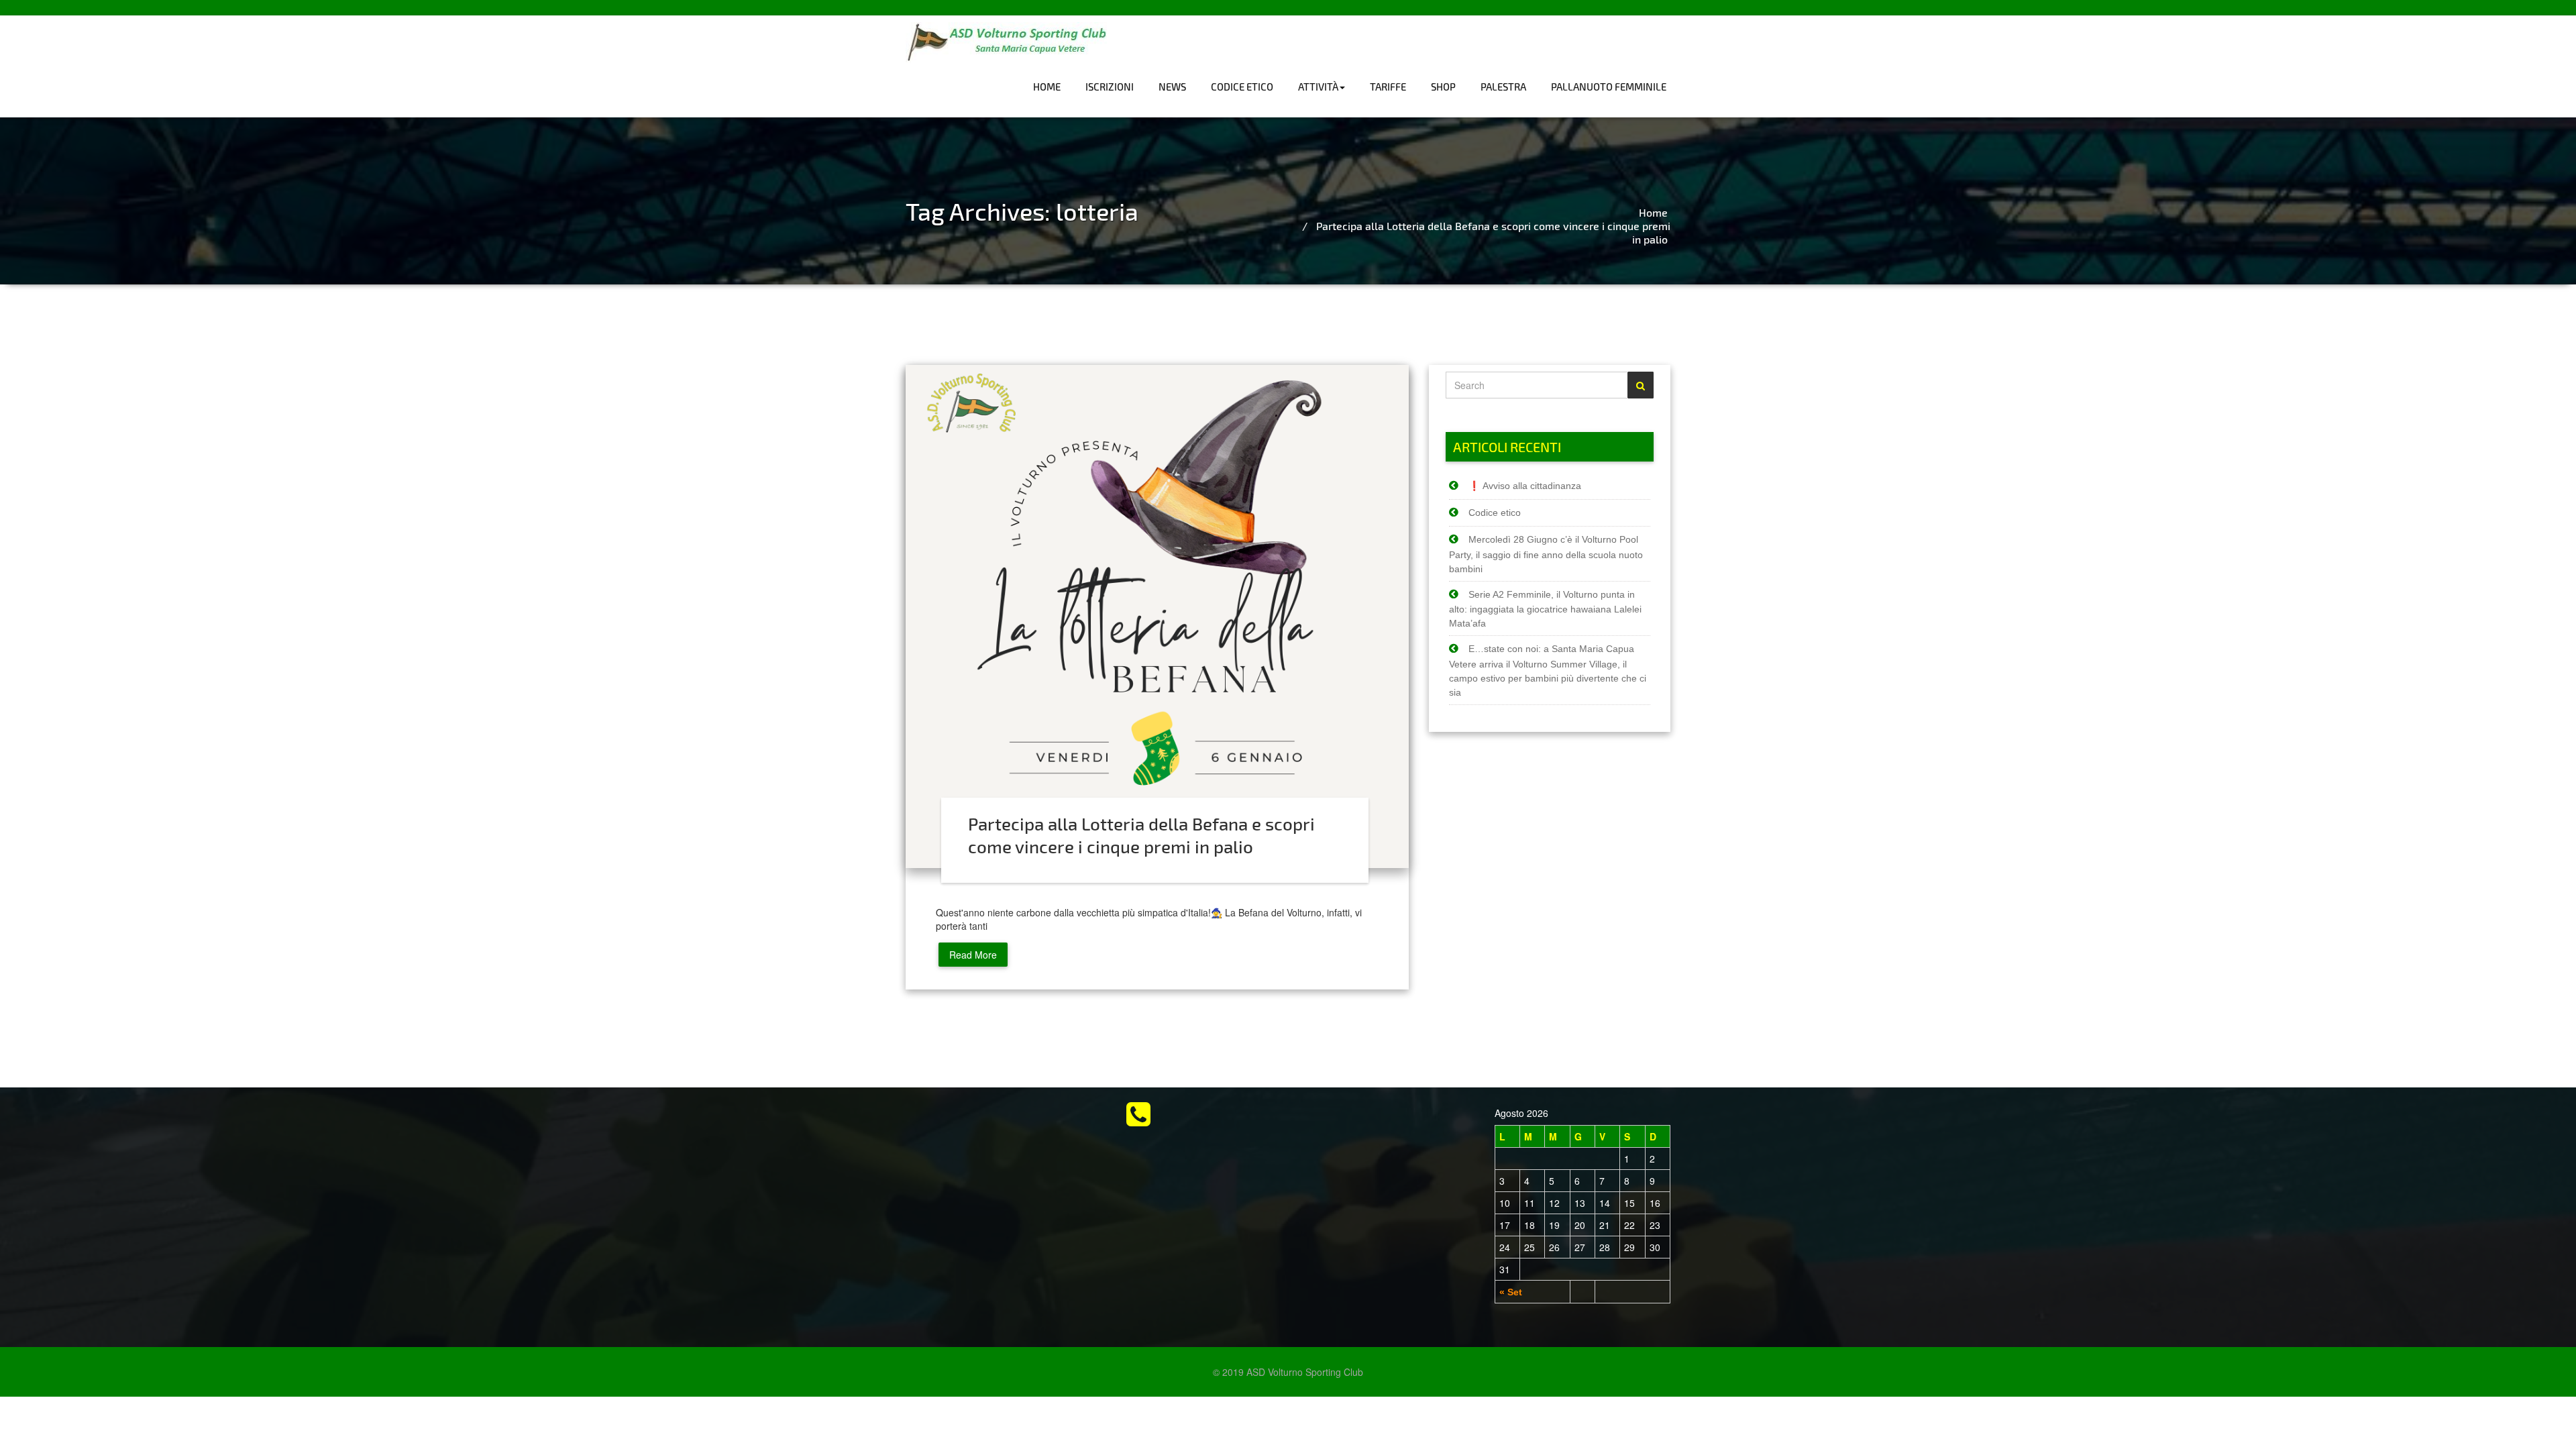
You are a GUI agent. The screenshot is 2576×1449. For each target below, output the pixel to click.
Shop (1443, 87)
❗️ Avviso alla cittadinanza (1525, 486)
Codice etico (1242, 87)
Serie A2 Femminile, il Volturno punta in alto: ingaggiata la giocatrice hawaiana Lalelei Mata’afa (1545, 609)
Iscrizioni (1110, 87)
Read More (973, 955)
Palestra (1503, 87)
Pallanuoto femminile (1609, 87)
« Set (1511, 1292)
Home (1047, 87)
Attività (1318, 87)
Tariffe (1388, 87)
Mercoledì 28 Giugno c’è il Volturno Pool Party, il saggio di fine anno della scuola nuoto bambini (1546, 554)
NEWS (1172, 87)
